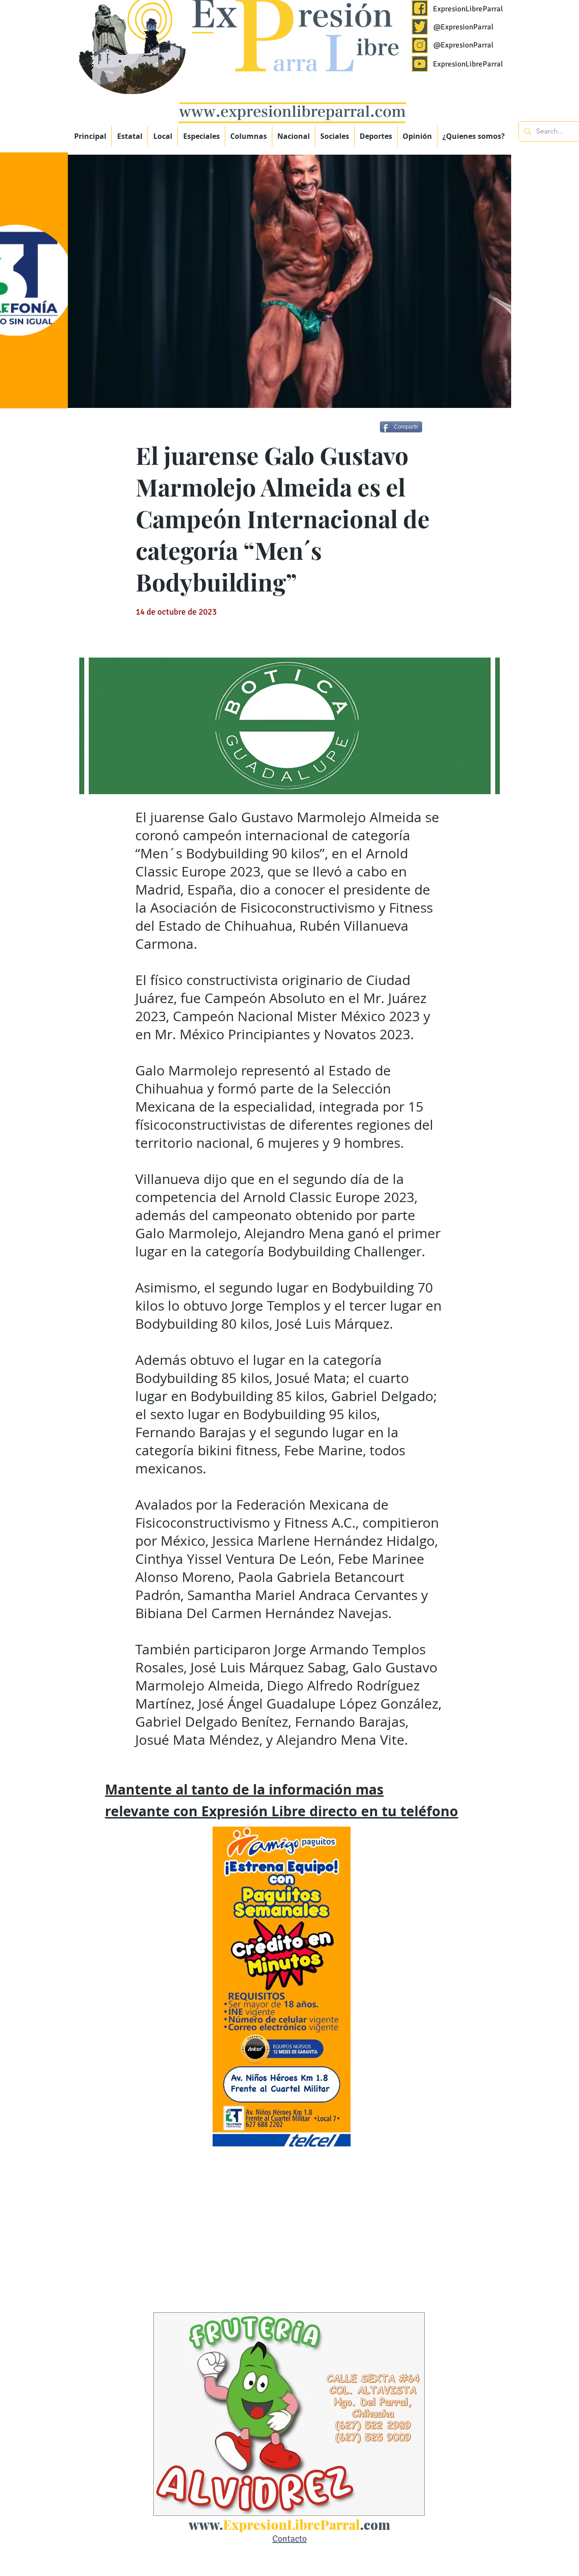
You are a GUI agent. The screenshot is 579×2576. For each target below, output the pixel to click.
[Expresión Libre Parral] (420, 8)
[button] (201, 136)
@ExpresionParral (463, 27)
